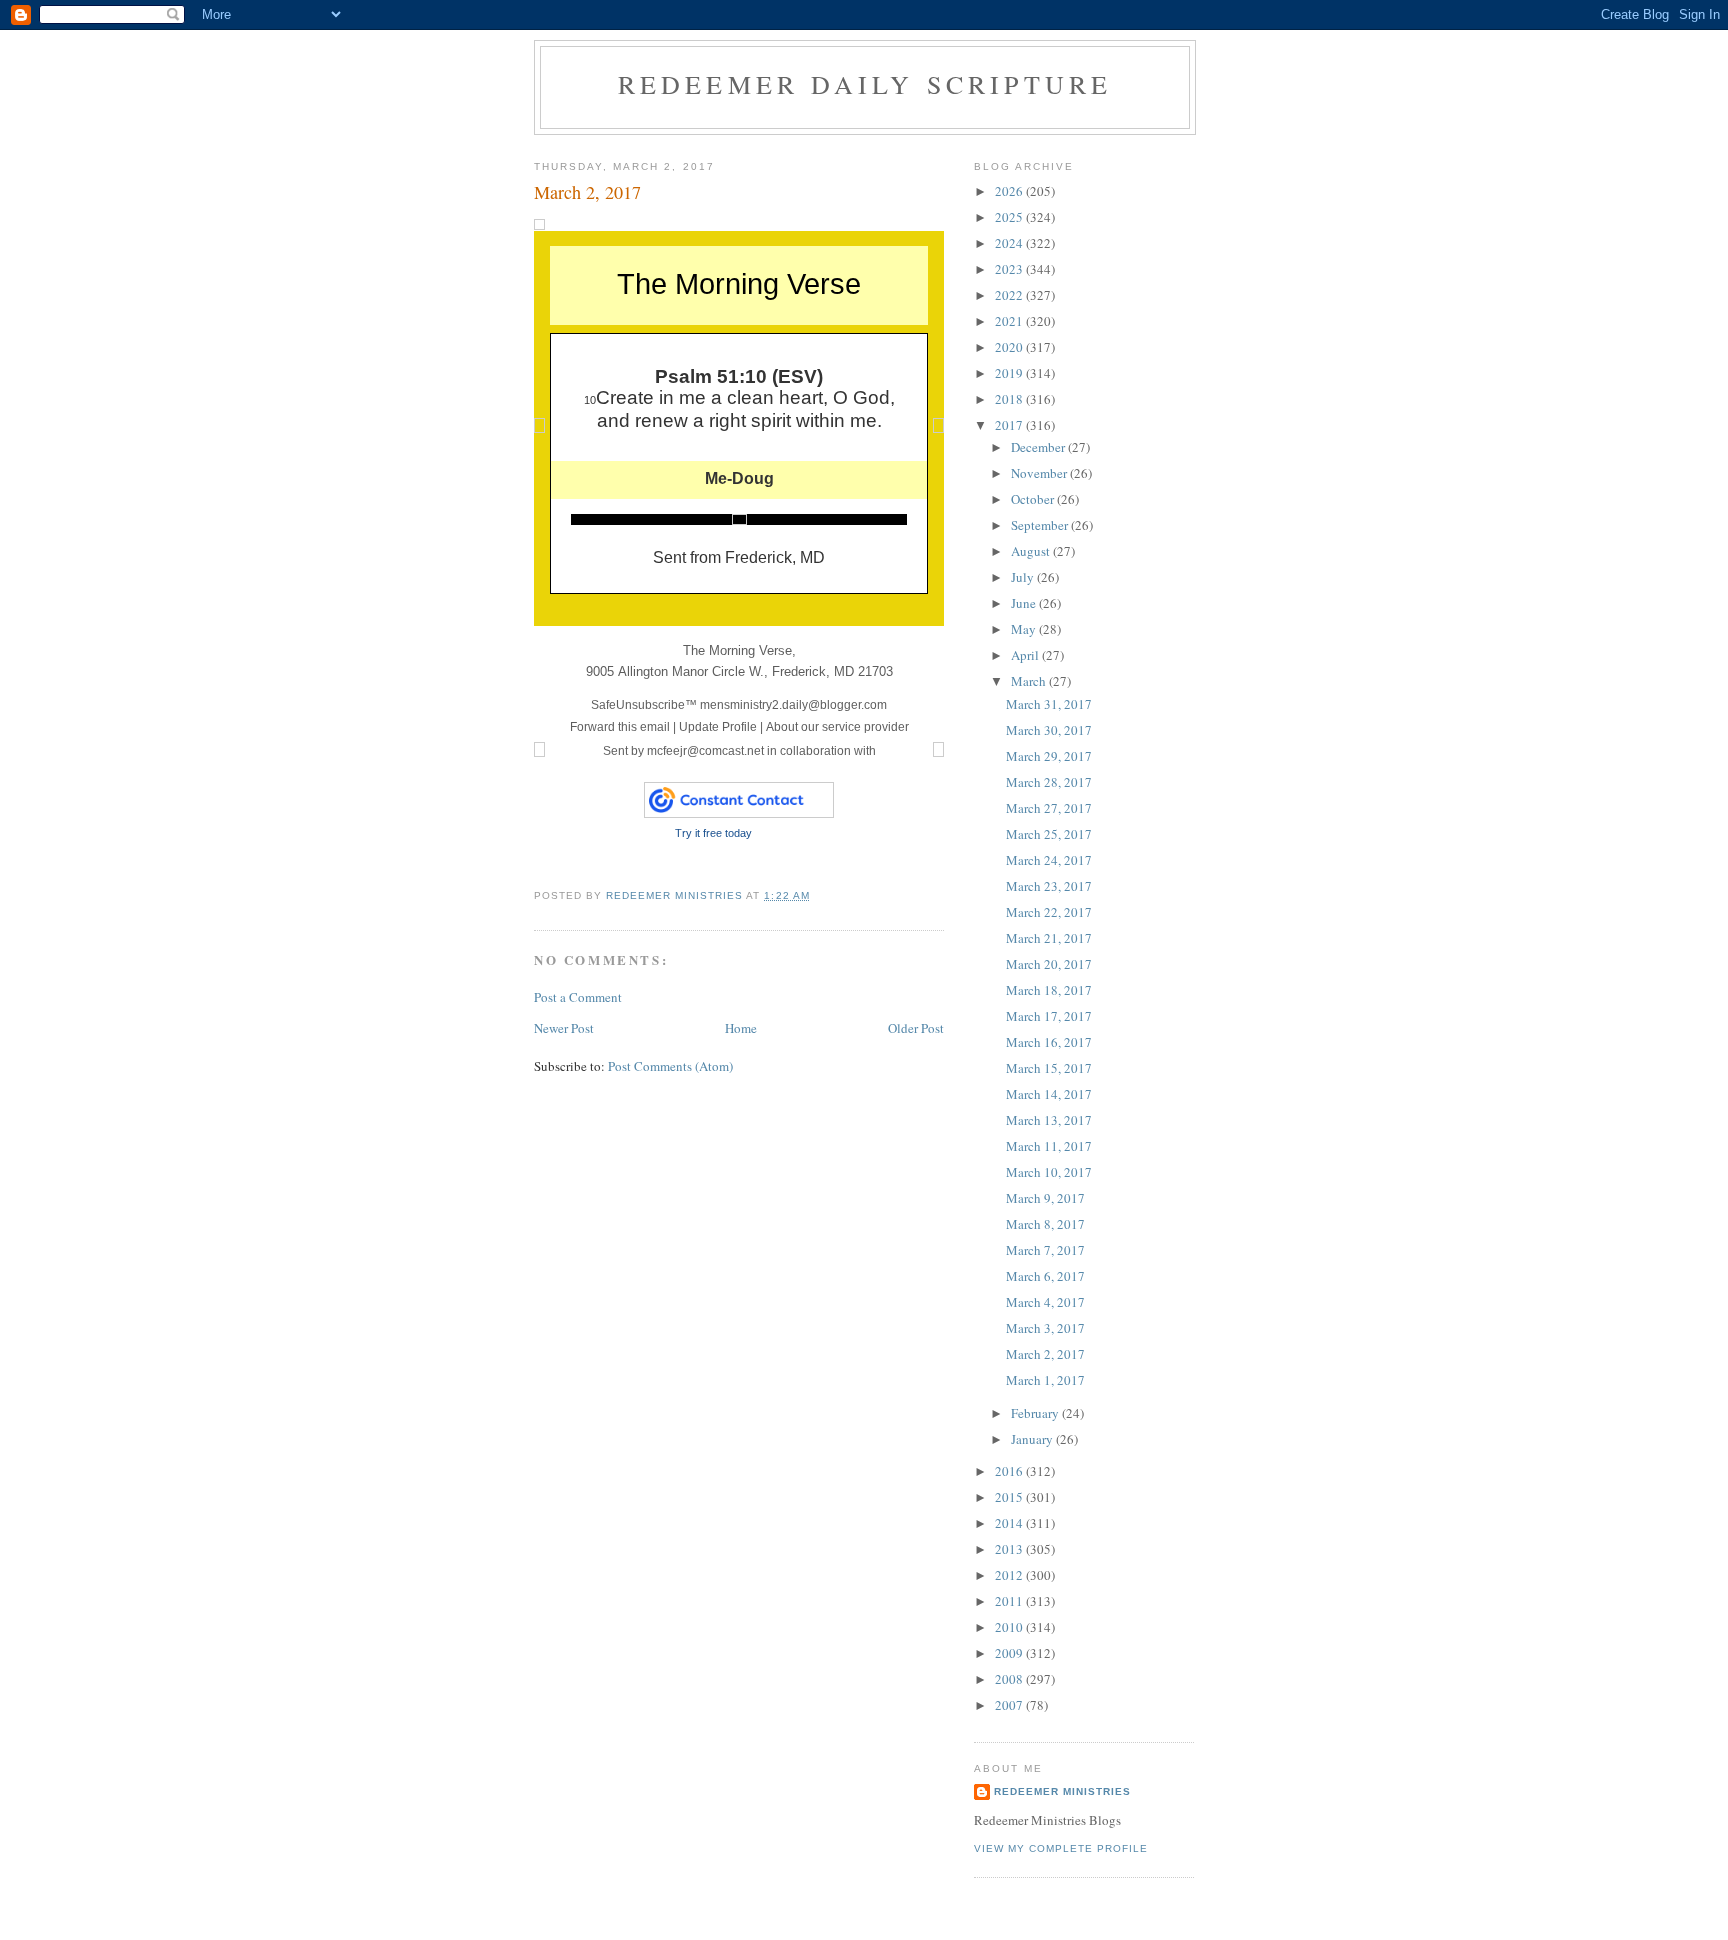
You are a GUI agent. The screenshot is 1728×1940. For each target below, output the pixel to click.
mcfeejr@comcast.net (705, 751)
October (1034, 499)
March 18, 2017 (1049, 990)
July (1024, 577)
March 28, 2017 (1049, 782)
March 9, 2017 (1045, 1198)
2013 (1010, 1549)
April (1026, 655)
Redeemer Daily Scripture (865, 84)
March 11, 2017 (1049, 1146)
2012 (1010, 1575)
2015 (1010, 1497)
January (1033, 1439)
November (1040, 473)
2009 (1010, 1653)
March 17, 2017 (1049, 1016)
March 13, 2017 (1049, 1120)
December (1039, 447)
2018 (1010, 399)
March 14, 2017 (1049, 1094)
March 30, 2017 (1049, 730)
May (1025, 629)
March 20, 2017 (1049, 964)
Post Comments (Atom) (670, 1066)
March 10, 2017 (1049, 1172)
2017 (1010, 425)
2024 (1010, 243)
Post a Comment (578, 997)
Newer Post (564, 1028)
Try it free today (713, 833)
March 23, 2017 (1049, 886)
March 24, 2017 (1049, 860)
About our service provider (837, 727)
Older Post (916, 1028)
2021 (1010, 321)
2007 (1010, 1705)
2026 (1010, 191)
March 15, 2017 (1049, 1068)
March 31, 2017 (1049, 704)
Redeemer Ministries (1062, 1791)
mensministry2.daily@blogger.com (739, 705)
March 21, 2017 (1049, 938)
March (1030, 681)
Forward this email (620, 727)
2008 (1010, 1679)
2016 (1010, 1471)
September (1041, 525)
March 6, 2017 (1045, 1276)
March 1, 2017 (1045, 1380)
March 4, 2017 (1045, 1302)
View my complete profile (1061, 1848)
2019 (1010, 373)
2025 (1010, 217)
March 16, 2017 (1049, 1042)
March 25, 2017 (1049, 834)
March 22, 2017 (1049, 912)
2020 (1010, 347)
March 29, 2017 (1049, 756)
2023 (1010, 269)
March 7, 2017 (1045, 1250)
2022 (1010, 295)
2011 (1010, 1601)
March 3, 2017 (1045, 1328)
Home (741, 1028)
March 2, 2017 (1045, 1354)
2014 (1010, 1523)
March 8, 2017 (1045, 1224)
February (1036, 1413)
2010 (1010, 1627)
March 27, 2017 (1049, 808)
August (1032, 551)
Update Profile (718, 727)
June (1025, 603)
